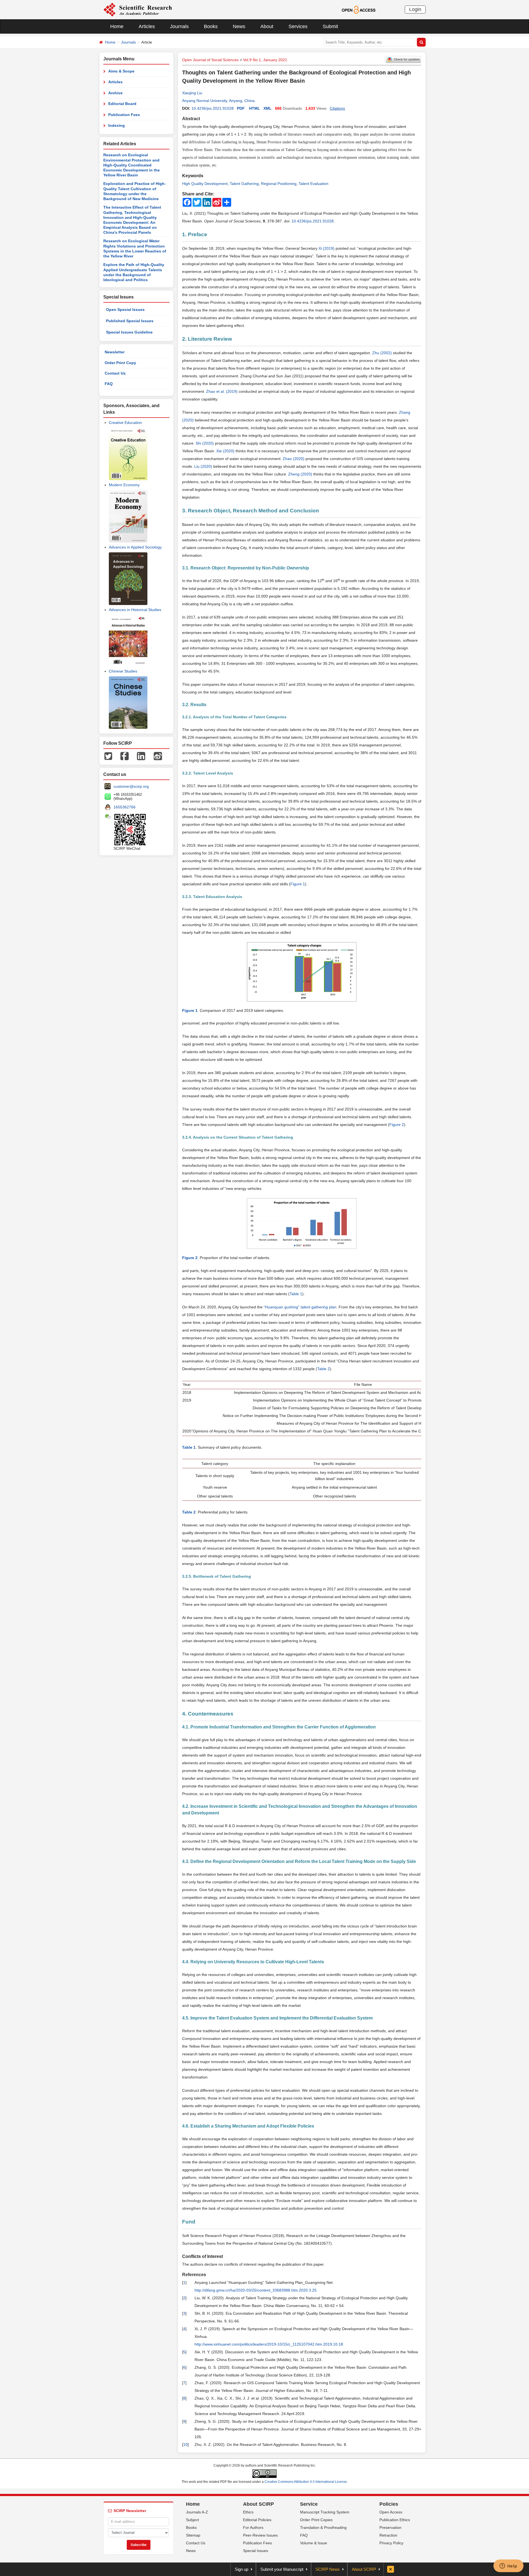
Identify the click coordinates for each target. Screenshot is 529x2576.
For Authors (253, 2527)
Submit (330, 26)
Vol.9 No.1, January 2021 (265, 60)
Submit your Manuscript (282, 2569)
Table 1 (296, 1294)
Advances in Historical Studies (135, 610)
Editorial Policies (257, 2520)
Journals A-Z (197, 2512)
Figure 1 (298, 884)
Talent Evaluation (314, 184)
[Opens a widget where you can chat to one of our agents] (508, 2566)
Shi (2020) (205, 443)
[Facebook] (125, 756)
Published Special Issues (130, 321)
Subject (192, 2520)
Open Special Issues (125, 310)
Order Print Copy (120, 363)
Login (415, 9)
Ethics (248, 2512)
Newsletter (115, 352)
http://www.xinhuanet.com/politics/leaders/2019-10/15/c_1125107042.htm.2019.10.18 (269, 2344)
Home (117, 26)
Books (211, 26)
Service (309, 2504)
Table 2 (323, 1369)
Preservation (390, 2527)
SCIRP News (328, 2569)
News (239, 26)
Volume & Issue (314, 2543)
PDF (241, 108)
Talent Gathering (244, 184)
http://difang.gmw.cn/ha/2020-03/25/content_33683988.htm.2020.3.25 (256, 2290)
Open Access (391, 2512)
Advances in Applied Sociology (135, 547)
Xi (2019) (326, 248)
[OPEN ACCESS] (359, 9)
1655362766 (125, 807)
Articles (147, 26)
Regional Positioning (279, 184)
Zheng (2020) (300, 474)
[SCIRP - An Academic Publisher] (138, 9)
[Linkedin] (141, 756)
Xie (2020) (225, 451)
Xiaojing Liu (192, 93)
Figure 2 (397, 1125)
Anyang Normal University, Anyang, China (218, 101)
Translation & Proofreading (323, 2527)
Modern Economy (124, 485)
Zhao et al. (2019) (222, 391)
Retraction (388, 2535)
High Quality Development (205, 184)
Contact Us (115, 373)
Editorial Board (122, 104)
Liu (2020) (203, 466)
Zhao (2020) (294, 459)
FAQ (109, 384)
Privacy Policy (391, 2543)
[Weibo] (158, 756)
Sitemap (193, 2535)
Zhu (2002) (382, 353)
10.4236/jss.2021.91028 (213, 108)
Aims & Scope (121, 71)
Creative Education (125, 423)
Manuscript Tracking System (325, 2512)
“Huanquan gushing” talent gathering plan (300, 1307)
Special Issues (256, 2551)
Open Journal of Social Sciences (210, 60)
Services (298, 26)
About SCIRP (258, 2504)
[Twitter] (108, 756)
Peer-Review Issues (260, 2535)
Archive (115, 93)
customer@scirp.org (131, 786)
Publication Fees (124, 115)
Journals (179, 26)
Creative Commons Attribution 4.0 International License (306, 2482)
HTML (255, 108)
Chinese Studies (123, 671)
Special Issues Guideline (129, 332)
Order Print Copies (316, 2520)
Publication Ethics (395, 2520)
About (267, 26)
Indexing (117, 125)
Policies (389, 2504)
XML (268, 108)
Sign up (241, 2569)
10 (185, 2445)
